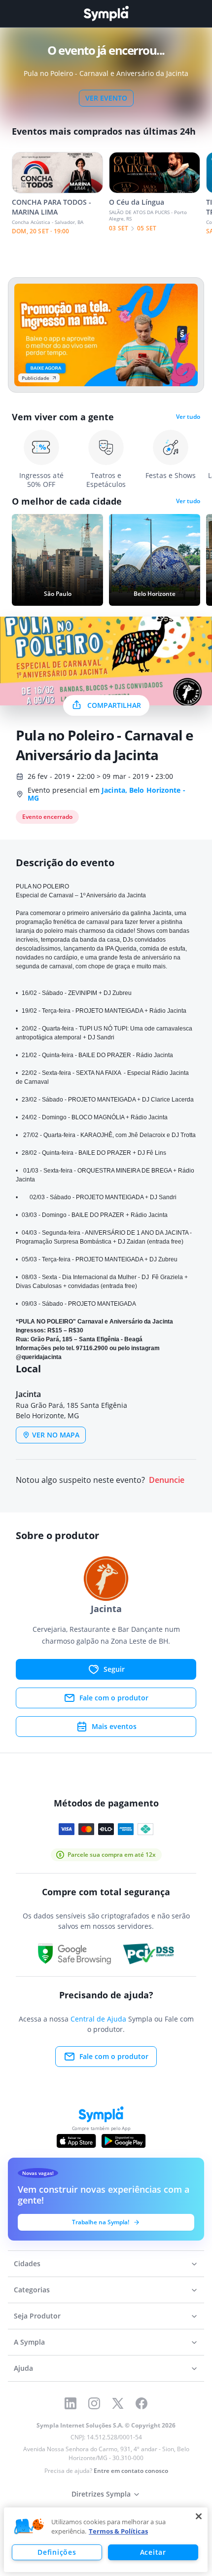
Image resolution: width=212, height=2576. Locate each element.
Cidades (27, 2263)
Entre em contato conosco (131, 2471)
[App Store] (76, 2141)
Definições (57, 2552)
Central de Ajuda (98, 2019)
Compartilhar (114, 705)
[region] (106, 2540)
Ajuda (23, 2368)
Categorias (32, 2290)
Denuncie (167, 1480)
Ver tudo (188, 417)
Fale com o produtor (114, 1698)
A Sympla (29, 2342)
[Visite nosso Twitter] (118, 2403)
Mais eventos (114, 1726)
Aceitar (153, 2552)
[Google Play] (124, 2141)
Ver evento (106, 98)
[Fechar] (199, 2516)
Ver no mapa (56, 1435)
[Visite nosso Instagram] (94, 2403)
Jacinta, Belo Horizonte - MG (106, 794)
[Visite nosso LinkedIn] (71, 2403)
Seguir (114, 1669)
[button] (29, 2527)
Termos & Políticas (118, 2531)
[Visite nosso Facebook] (141, 2403)
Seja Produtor (37, 2316)
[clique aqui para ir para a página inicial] (106, 14)
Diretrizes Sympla (101, 2494)
